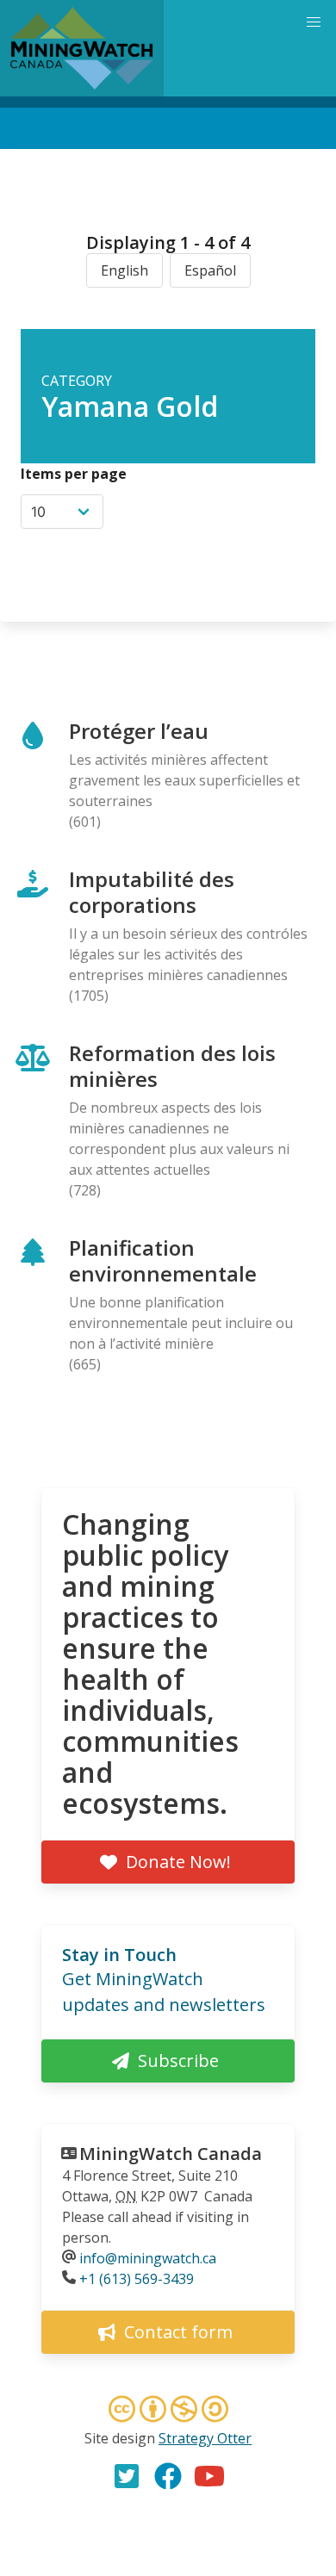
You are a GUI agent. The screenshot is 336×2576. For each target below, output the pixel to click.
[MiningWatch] (82, 48)
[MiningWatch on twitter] (127, 2476)
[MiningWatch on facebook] (168, 2476)
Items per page (74, 474)
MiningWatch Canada (171, 2154)
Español (210, 270)
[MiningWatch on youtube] (209, 2476)
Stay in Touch (119, 1955)
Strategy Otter (205, 2438)
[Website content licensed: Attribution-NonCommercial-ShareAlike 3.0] (168, 2412)
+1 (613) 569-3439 (137, 2279)
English (124, 270)
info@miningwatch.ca (148, 2258)
